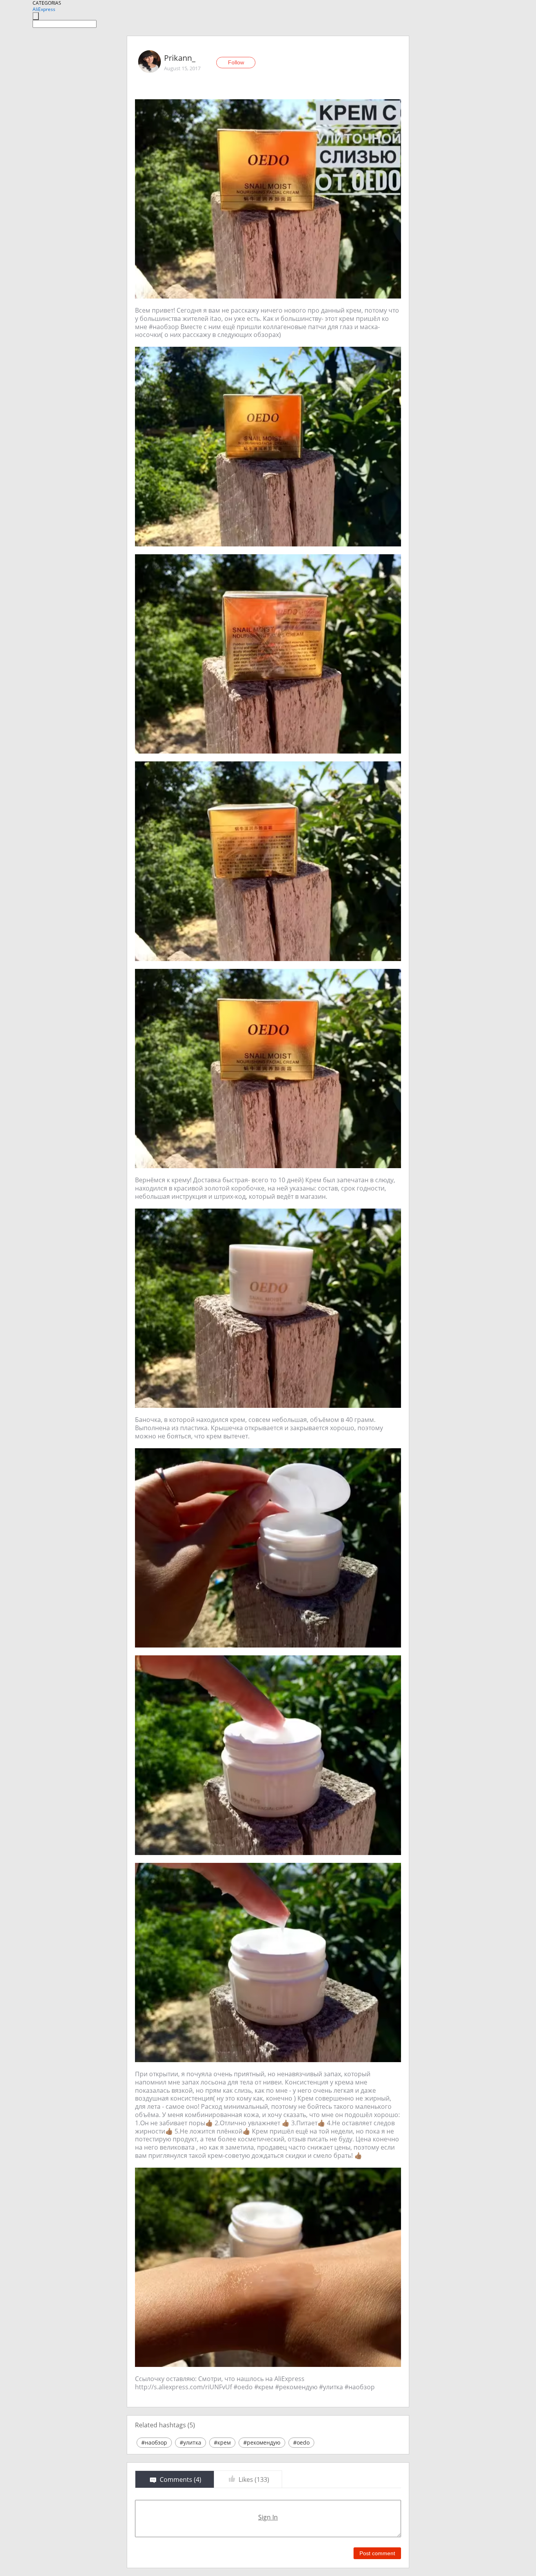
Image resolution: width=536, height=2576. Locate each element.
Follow (236, 62)
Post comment (377, 2553)
